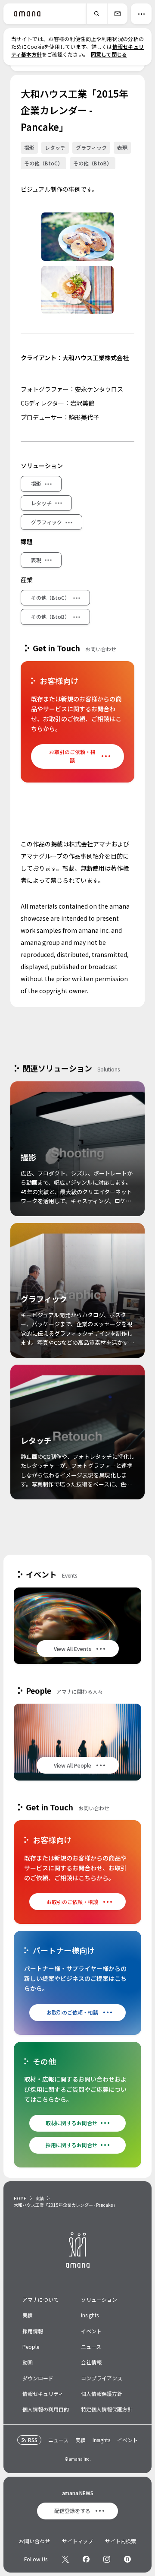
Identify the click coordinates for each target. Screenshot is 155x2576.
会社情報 (91, 2362)
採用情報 (33, 2331)
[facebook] (86, 2559)
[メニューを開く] (141, 14)
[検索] (96, 14)
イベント (91, 2331)
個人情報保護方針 (102, 2394)
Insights (90, 2315)
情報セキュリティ (43, 2394)
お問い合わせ (34, 2541)
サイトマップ (77, 2541)
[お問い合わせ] (117, 14)
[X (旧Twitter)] (65, 2559)
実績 (40, 2198)
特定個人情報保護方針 (107, 2409)
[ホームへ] (27, 14)
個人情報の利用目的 (46, 2409)
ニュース (91, 2346)
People (31, 2346)
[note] (127, 2559)
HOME (20, 2198)
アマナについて (40, 2299)
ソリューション (99, 2299)
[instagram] (107, 2559)
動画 (28, 2362)
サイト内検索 (121, 2541)
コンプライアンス (102, 2378)
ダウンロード (38, 2378)
